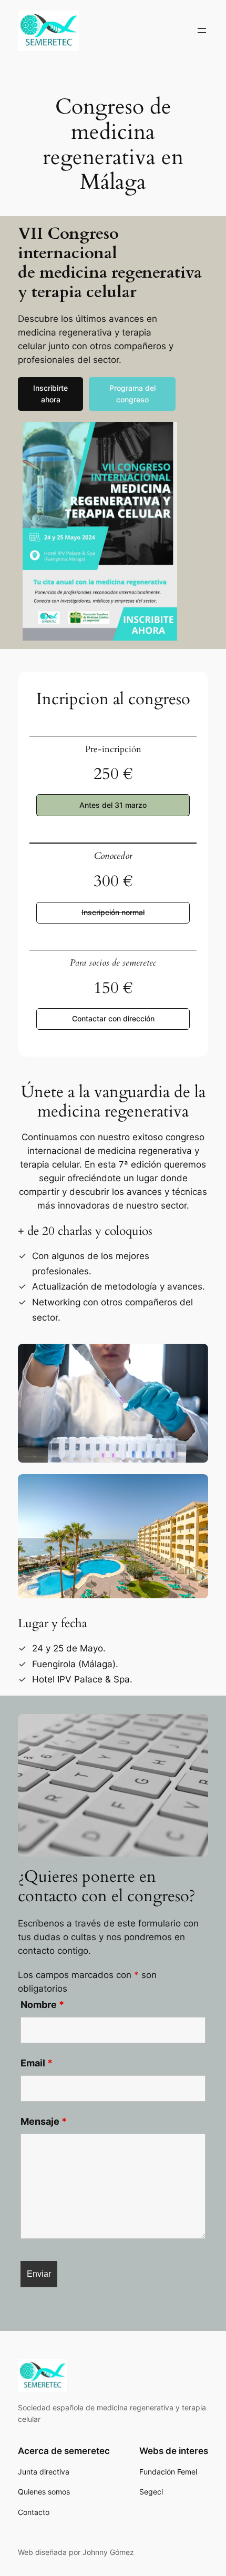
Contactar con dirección (113, 1018)
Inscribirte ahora (50, 394)
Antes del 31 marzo (113, 805)
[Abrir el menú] (202, 31)
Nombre (42, 2005)
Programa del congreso (132, 394)
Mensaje (44, 2121)
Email (37, 2063)
